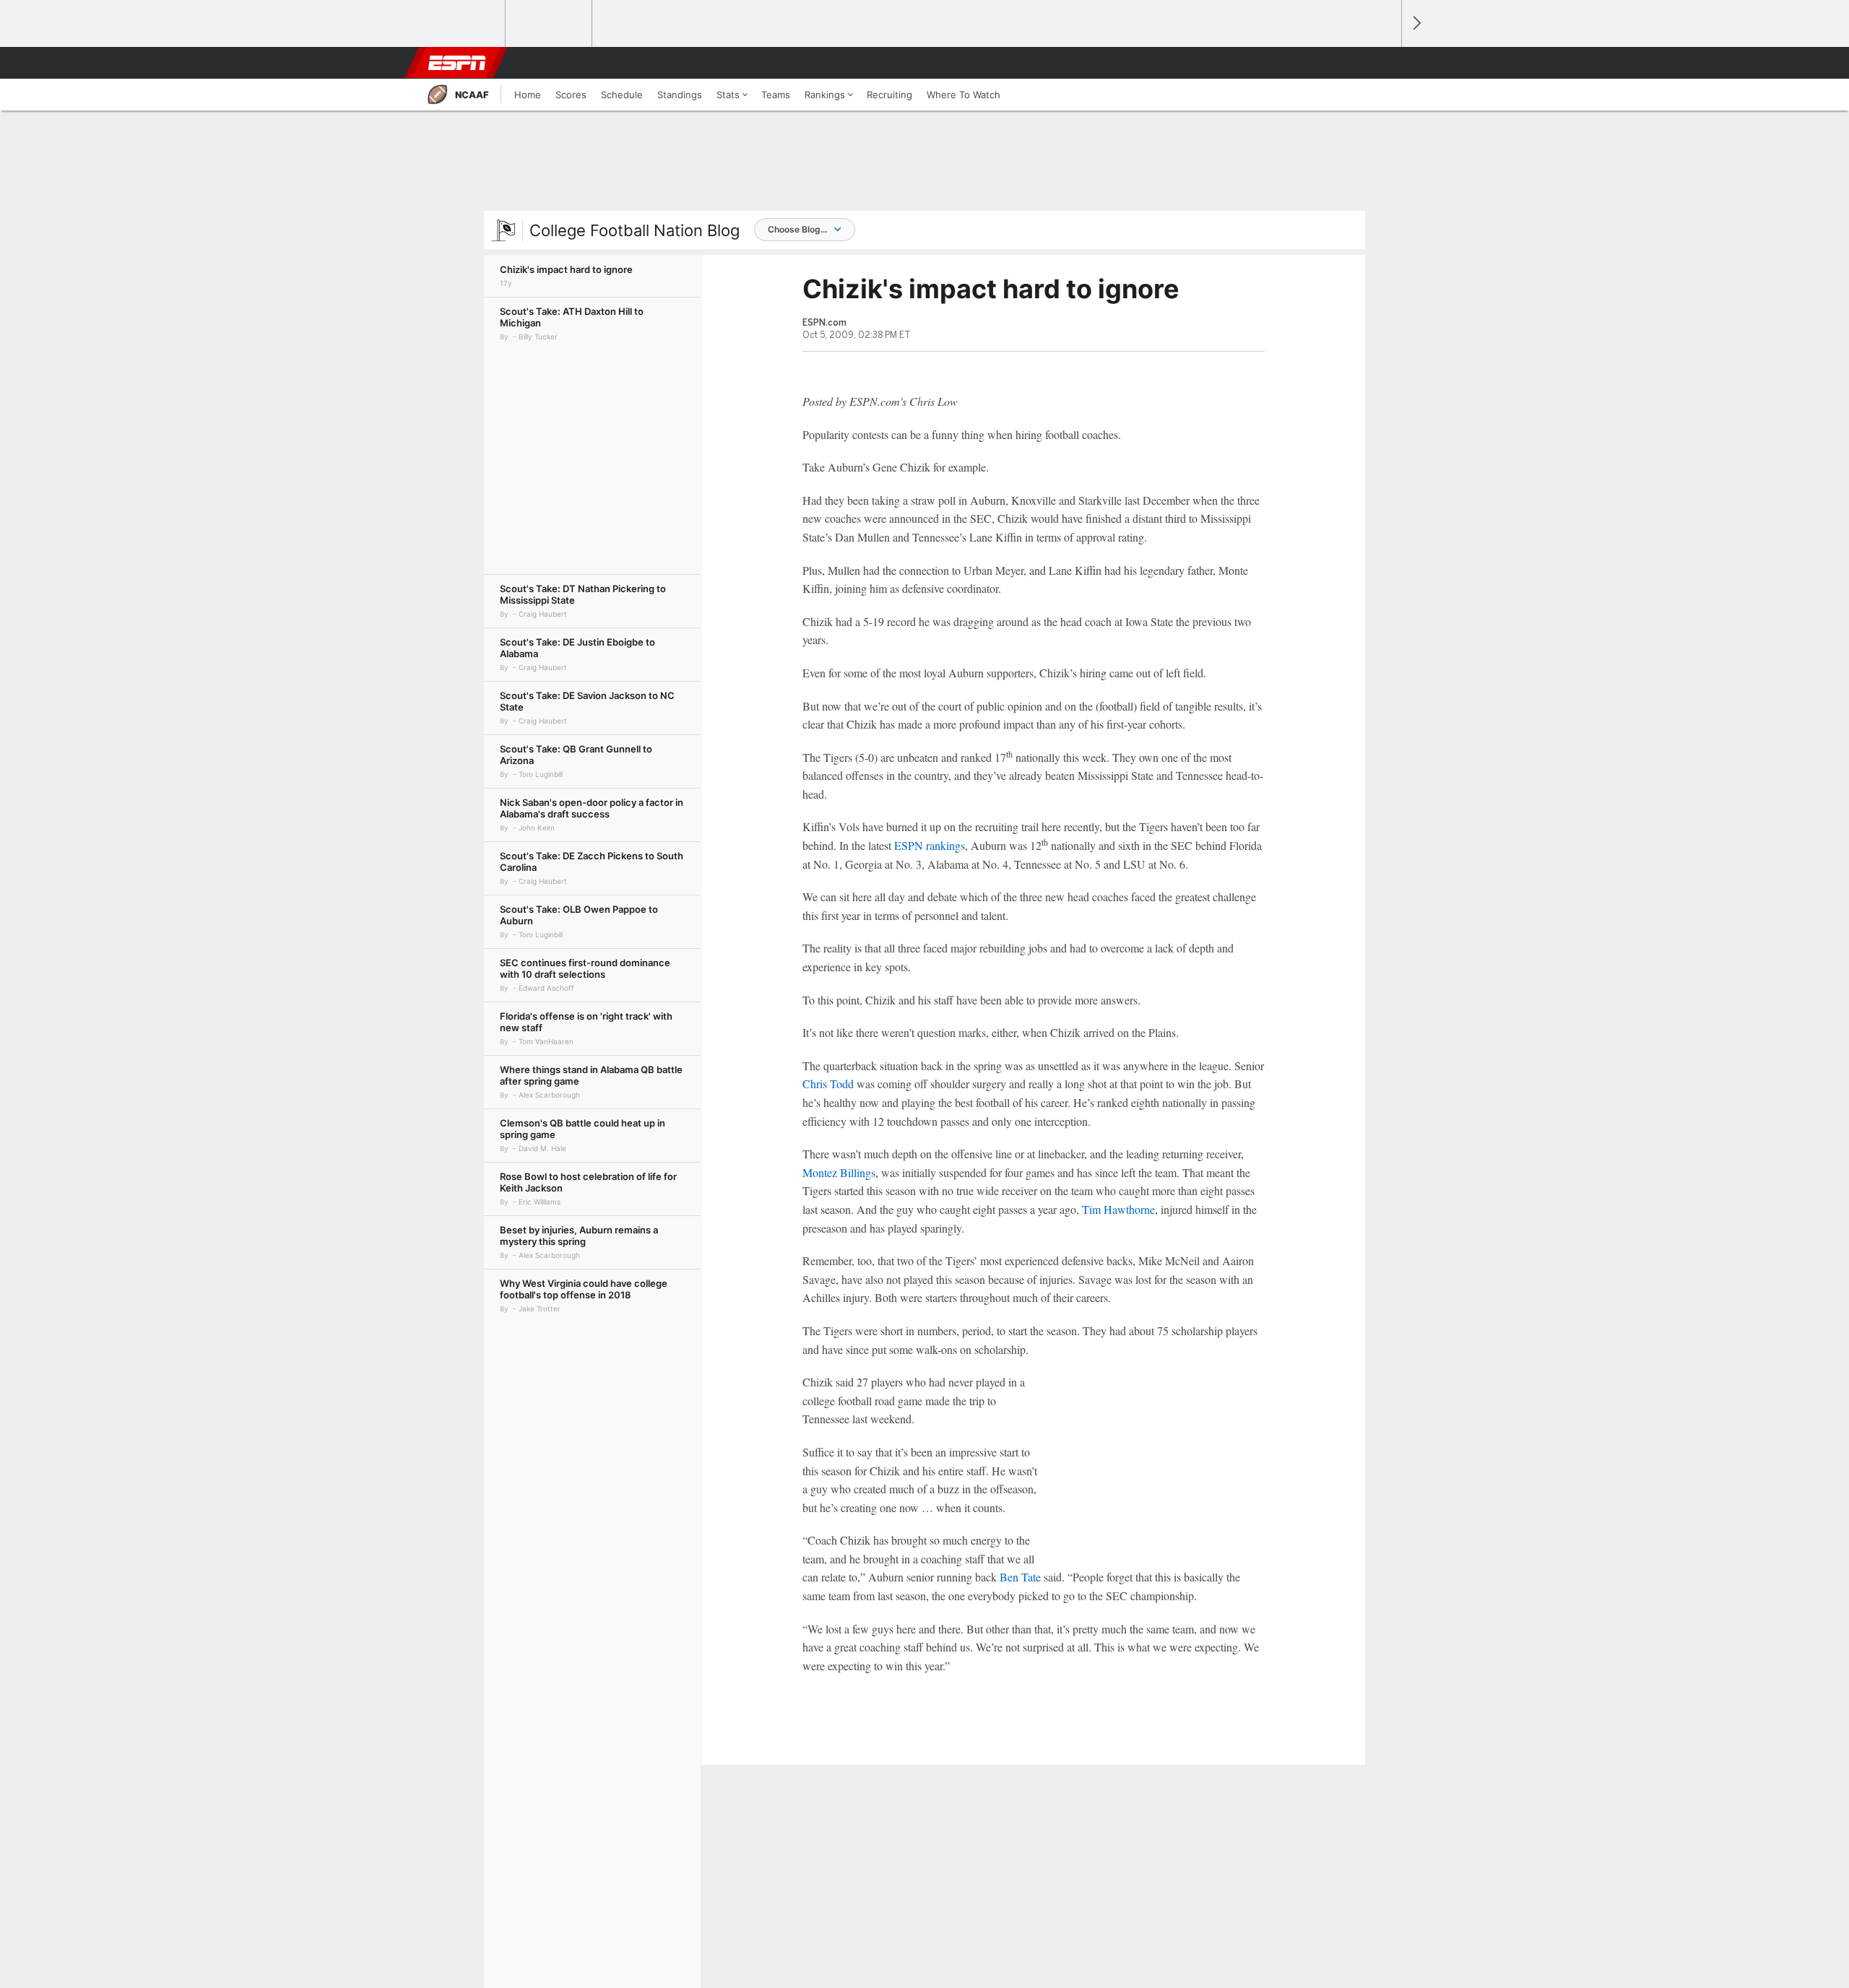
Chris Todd (828, 1084)
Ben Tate (1020, 1577)
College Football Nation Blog (635, 230)
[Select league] (463, 24)
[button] (1384, 63)
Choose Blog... (797, 229)
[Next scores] (1416, 23)
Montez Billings (839, 1172)
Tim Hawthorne (1118, 1209)
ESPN (457, 63)
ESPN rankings (930, 845)
